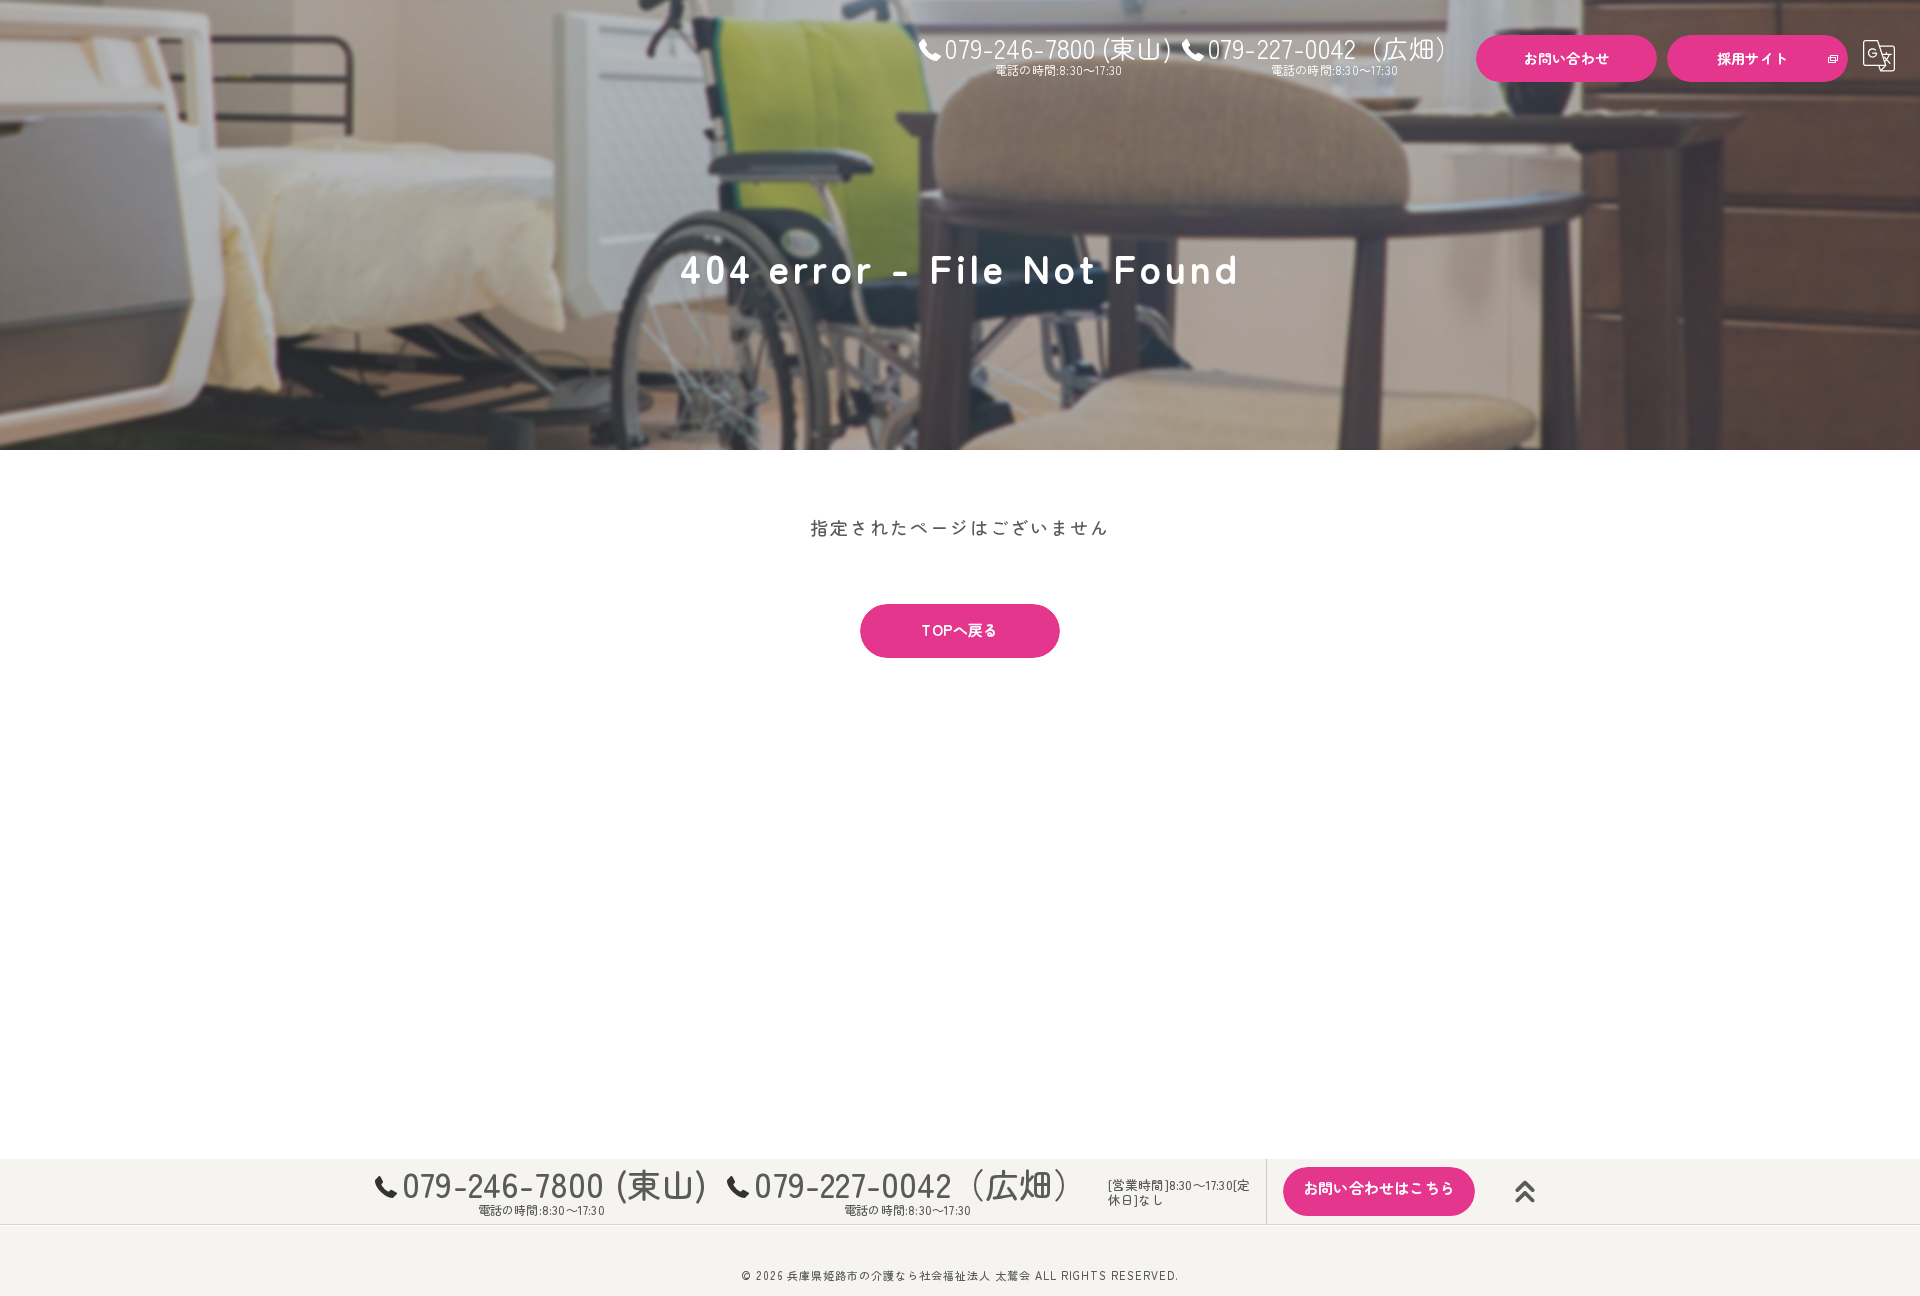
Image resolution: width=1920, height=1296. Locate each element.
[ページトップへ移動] (1525, 1192)
